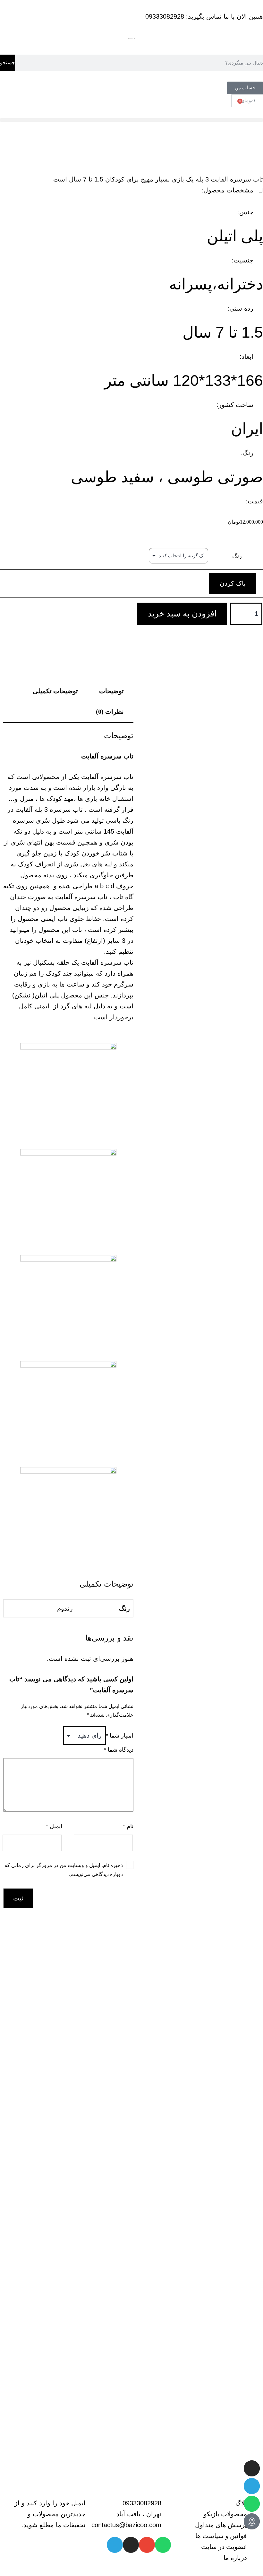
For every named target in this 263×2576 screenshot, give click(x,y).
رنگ (237, 556)
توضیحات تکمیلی (55, 691)
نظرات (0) (110, 712)
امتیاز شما (120, 1736)
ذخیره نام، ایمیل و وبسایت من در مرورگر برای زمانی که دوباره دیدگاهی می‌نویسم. (64, 1870)
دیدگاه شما (119, 1750)
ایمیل (54, 1826)
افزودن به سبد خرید (182, 614)
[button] (131, 120)
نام (128, 1826)
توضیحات (111, 691)
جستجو (8, 62)
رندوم (65, 1608)
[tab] (111, 691)
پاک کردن (233, 583)
